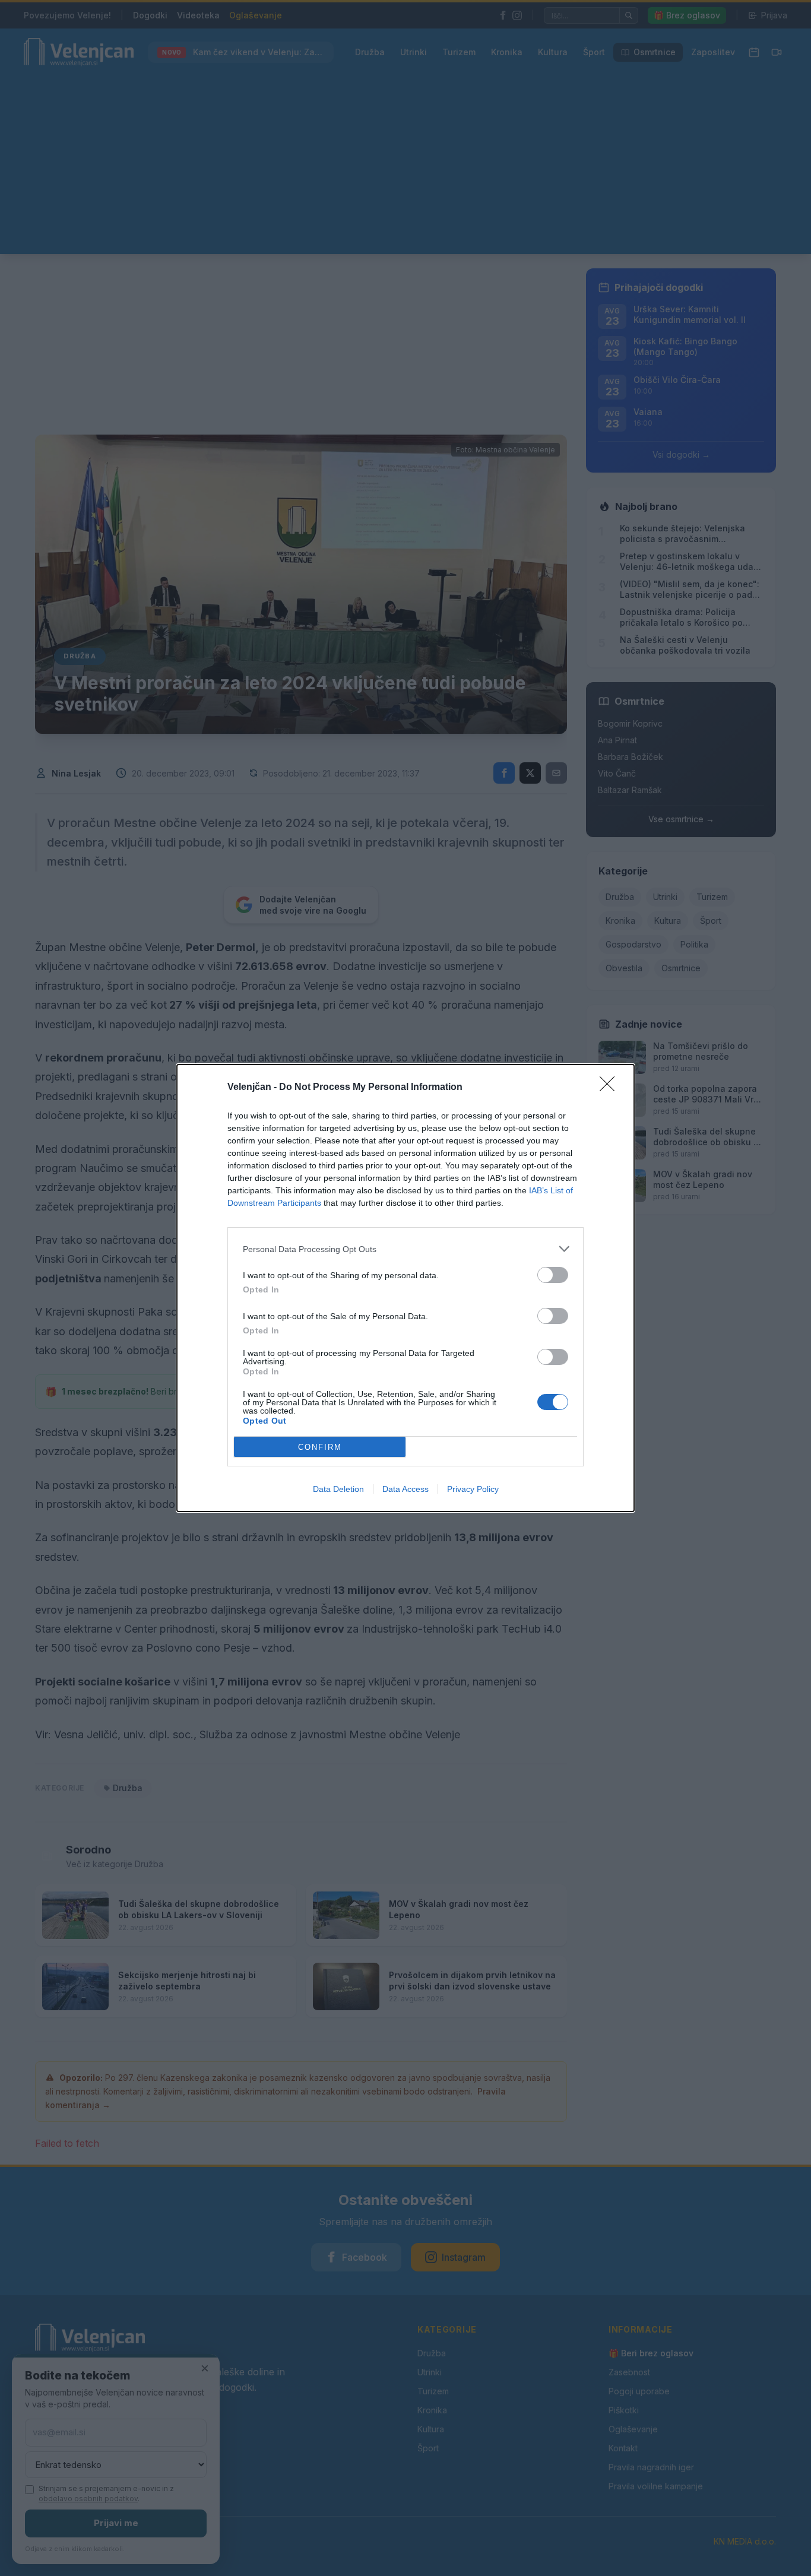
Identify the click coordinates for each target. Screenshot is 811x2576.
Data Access (405, 1489)
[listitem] (405, 1249)
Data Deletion (338, 1489)
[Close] (611, 1088)
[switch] (553, 1275)
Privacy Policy (473, 1489)
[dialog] (405, 1288)
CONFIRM (320, 1447)
